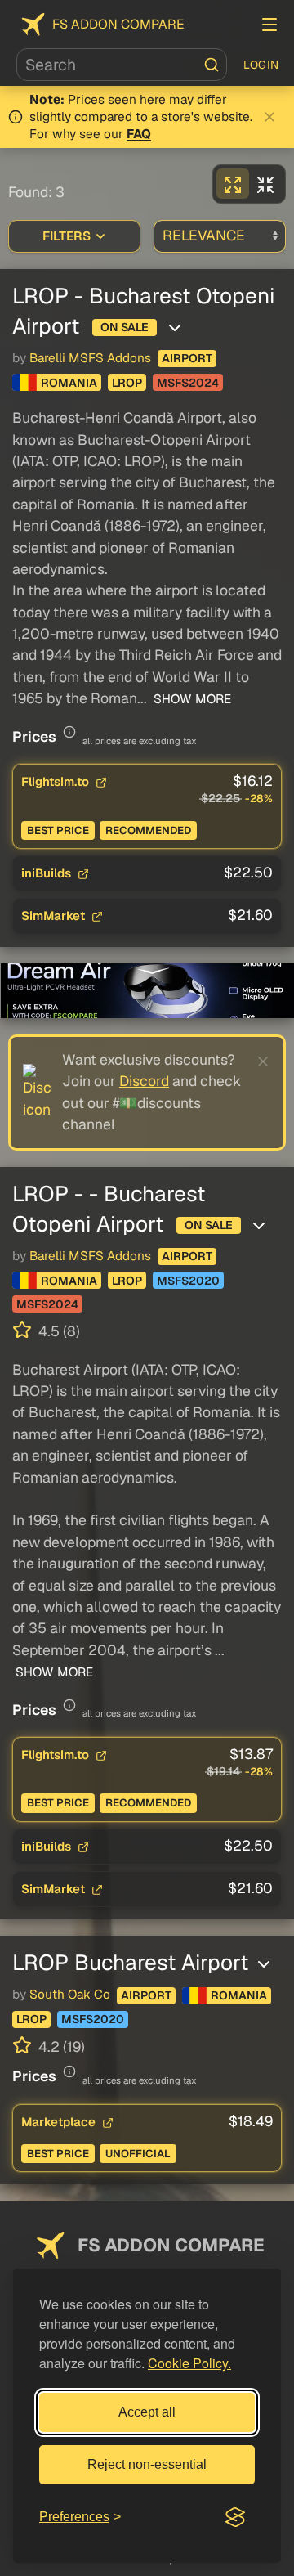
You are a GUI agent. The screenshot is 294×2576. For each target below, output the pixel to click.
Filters (67, 236)
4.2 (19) (60, 2046)
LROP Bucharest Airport (133, 1962)
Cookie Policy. (189, 2363)
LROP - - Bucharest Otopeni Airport (109, 1209)
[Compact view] (265, 184)
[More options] (175, 328)
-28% (259, 799)
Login (261, 65)
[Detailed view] (233, 184)
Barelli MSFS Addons (90, 358)
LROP (127, 383)
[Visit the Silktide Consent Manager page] (235, 2517)
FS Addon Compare (118, 24)
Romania (69, 383)
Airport (187, 358)
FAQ (139, 134)
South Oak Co (70, 1995)
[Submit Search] (212, 65)
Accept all (147, 2412)
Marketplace (60, 2122)
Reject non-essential (147, 2464)
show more (191, 699)
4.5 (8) (58, 1331)
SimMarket (55, 916)
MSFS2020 (188, 1281)
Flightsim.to (57, 781)
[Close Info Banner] (269, 117)
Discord (144, 1081)
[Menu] (269, 25)
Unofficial (138, 2154)
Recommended (148, 830)
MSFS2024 (188, 383)
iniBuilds (48, 873)
